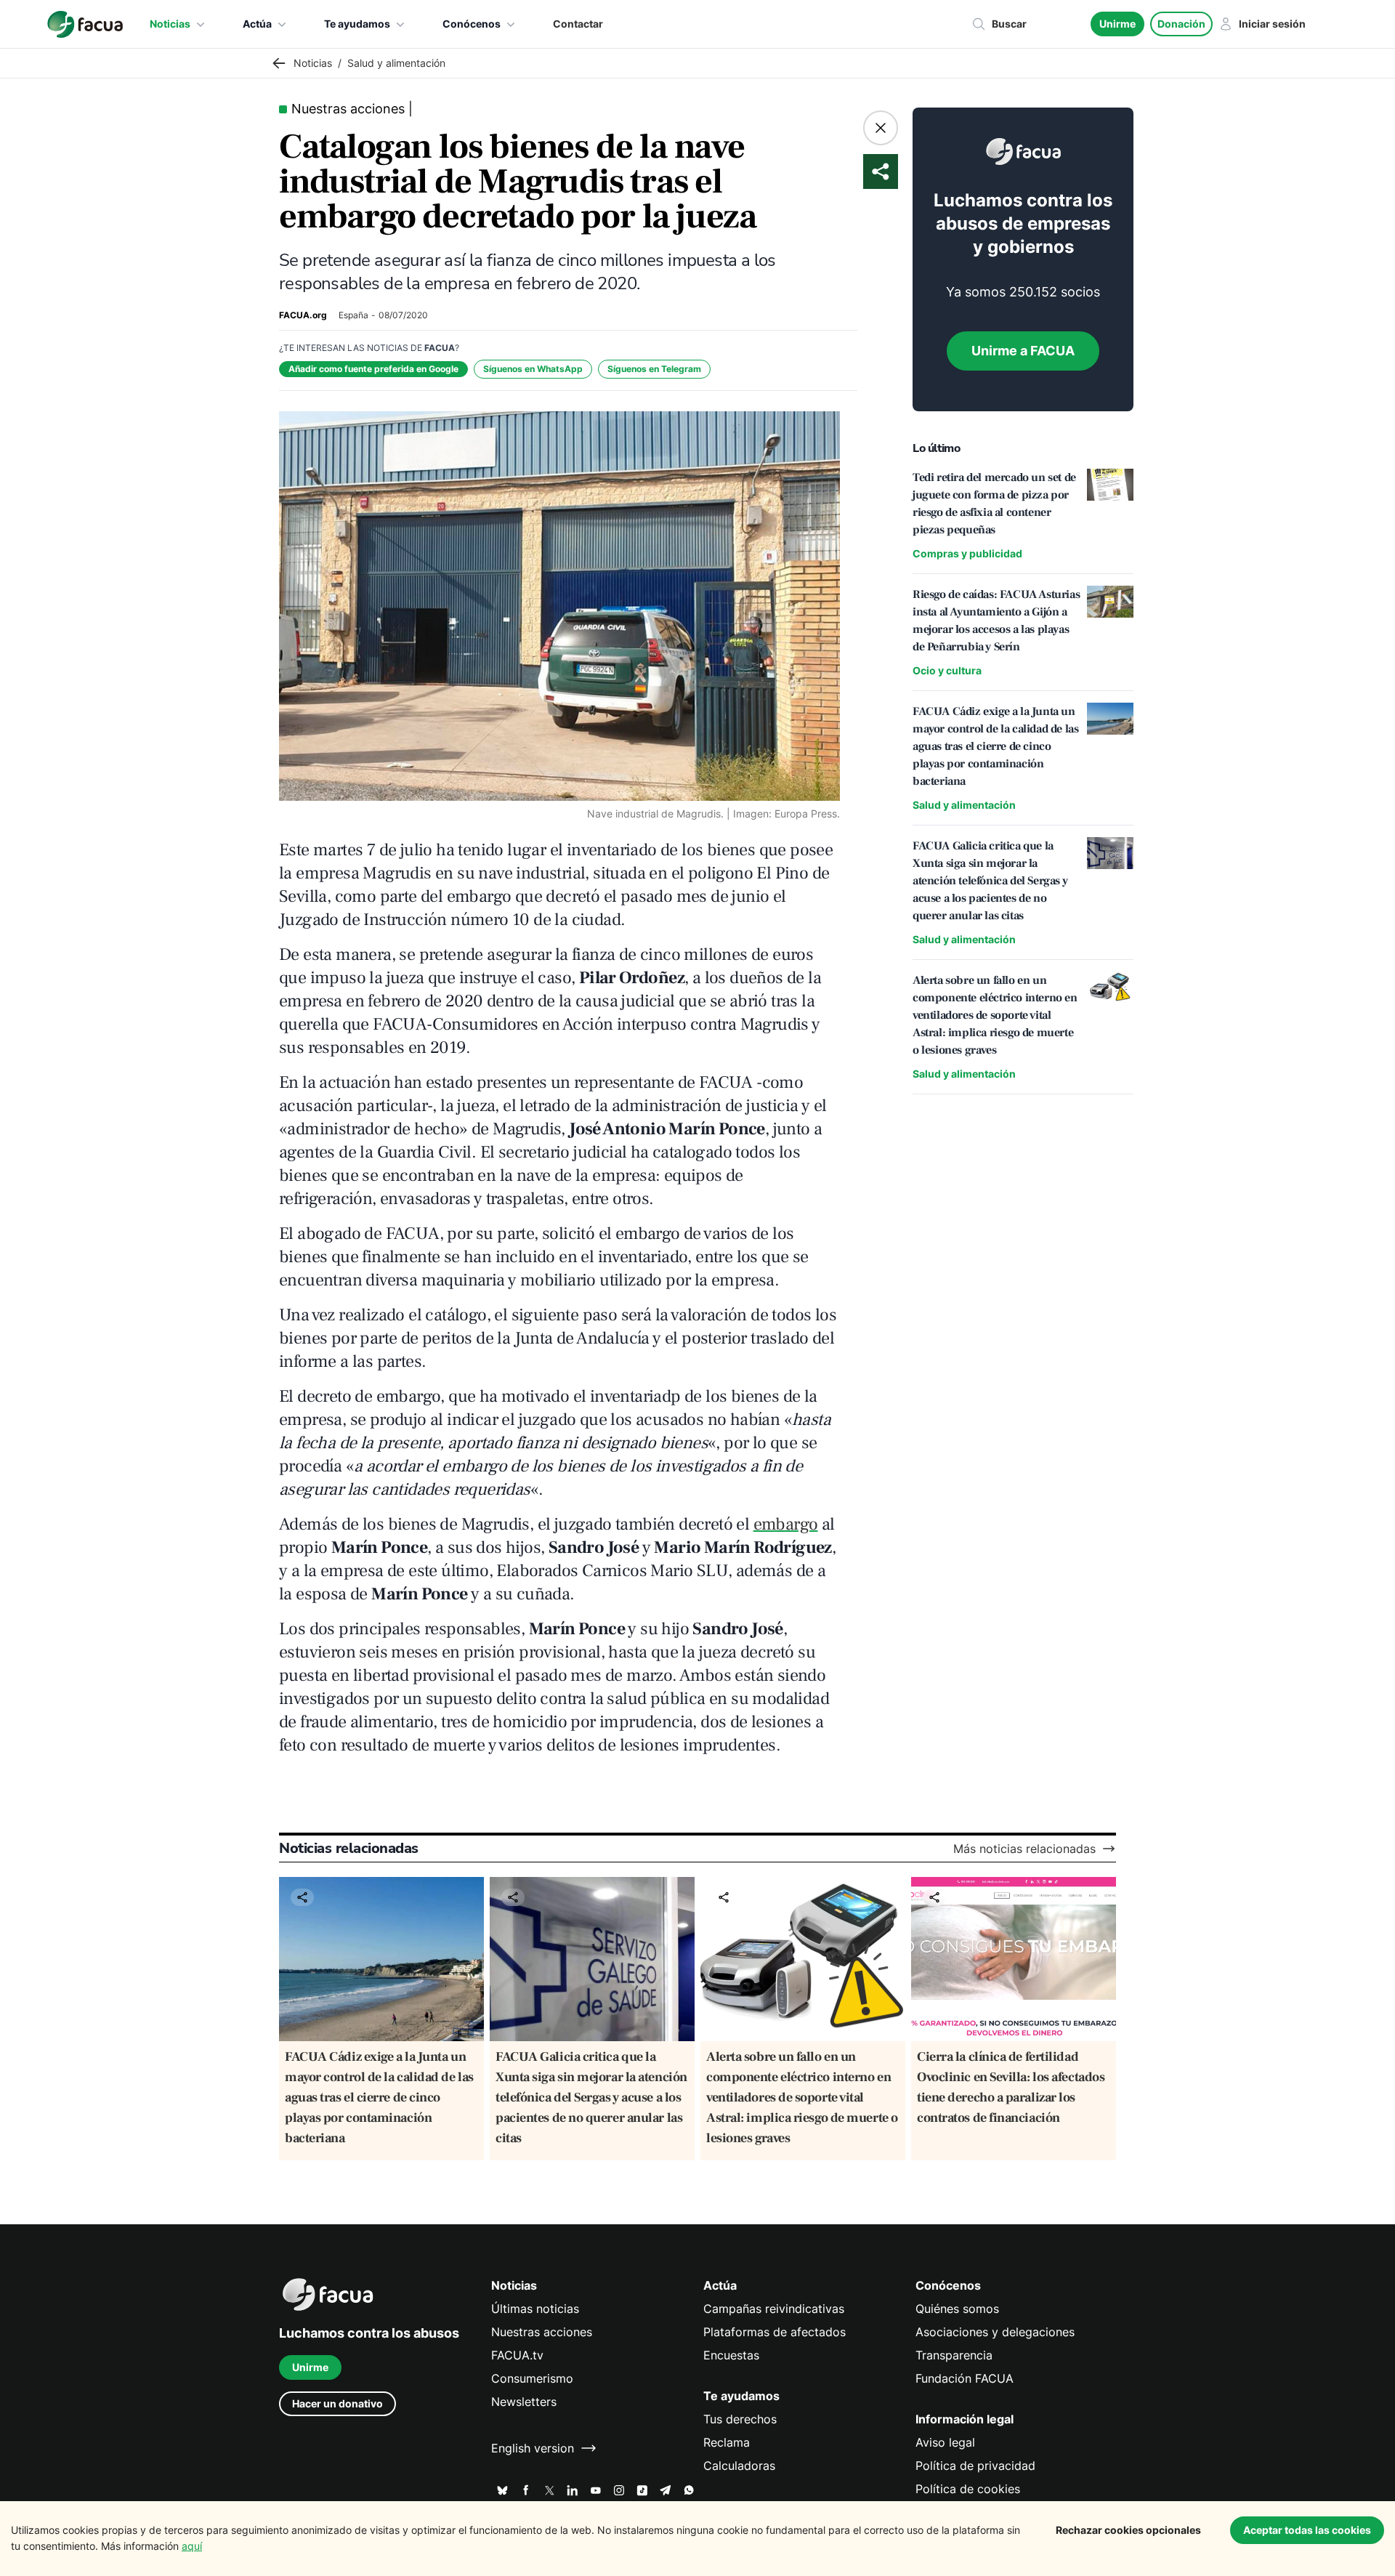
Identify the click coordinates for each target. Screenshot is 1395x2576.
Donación (1181, 24)
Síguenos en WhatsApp (533, 369)
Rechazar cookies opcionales (1128, 2530)
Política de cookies (968, 2489)
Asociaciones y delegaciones (995, 2332)
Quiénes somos (957, 2309)
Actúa (257, 24)
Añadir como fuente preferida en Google (373, 369)
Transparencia (954, 2355)
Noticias (170, 24)
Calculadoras (739, 2466)
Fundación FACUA (965, 2378)
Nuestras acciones (542, 2332)
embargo (786, 1524)
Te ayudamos (357, 24)
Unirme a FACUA (1023, 351)
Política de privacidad (975, 2466)
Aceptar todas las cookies (1307, 2530)
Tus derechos (740, 2419)
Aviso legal (945, 2442)
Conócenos (472, 24)
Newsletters (524, 2402)
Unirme (1117, 24)
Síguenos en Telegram (654, 369)
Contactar (578, 24)
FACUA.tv (517, 2355)
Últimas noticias (535, 2309)
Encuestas (731, 2355)
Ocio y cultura (947, 670)
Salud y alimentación (964, 805)
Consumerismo (532, 2378)
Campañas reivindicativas (774, 2309)
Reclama (727, 2442)
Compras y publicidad (967, 553)
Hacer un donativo (337, 2403)
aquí (192, 2546)
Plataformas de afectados (775, 2332)
